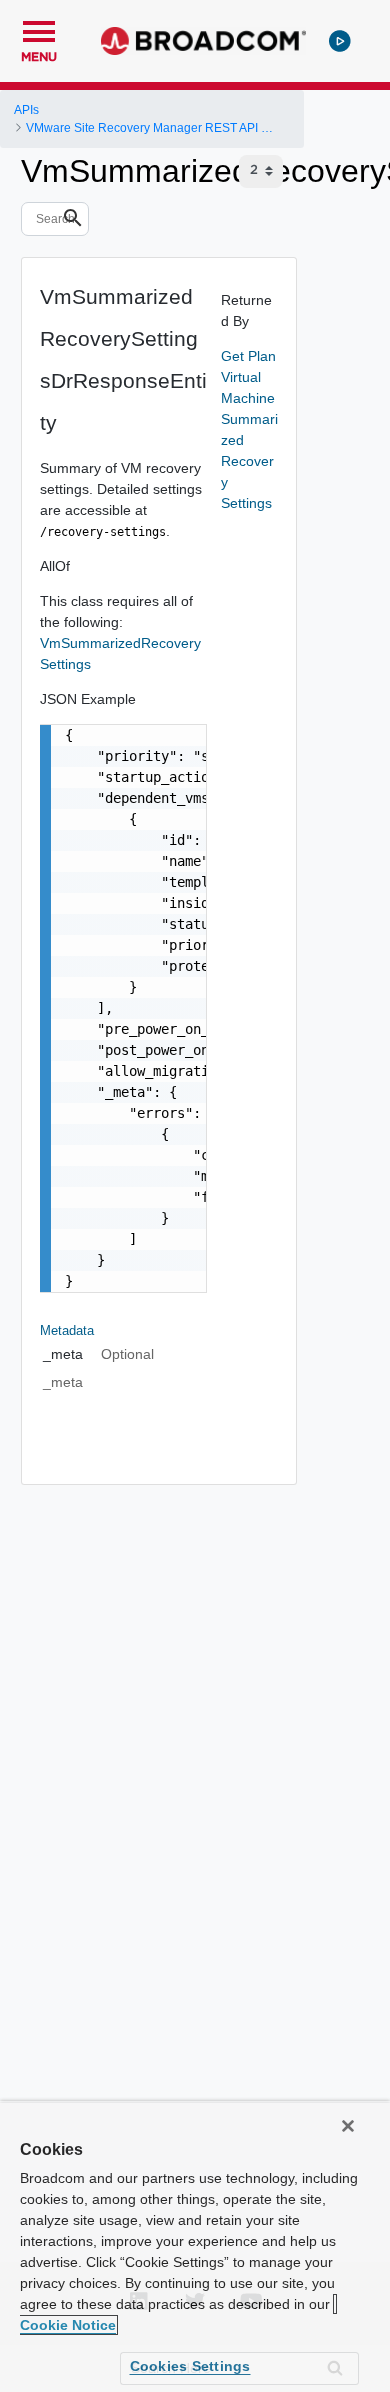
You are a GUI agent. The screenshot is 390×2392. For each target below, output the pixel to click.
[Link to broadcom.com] (203, 41)
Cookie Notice (68, 2325)
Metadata (67, 1330)
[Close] (348, 2126)
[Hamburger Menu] (39, 29)
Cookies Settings (190, 2366)
